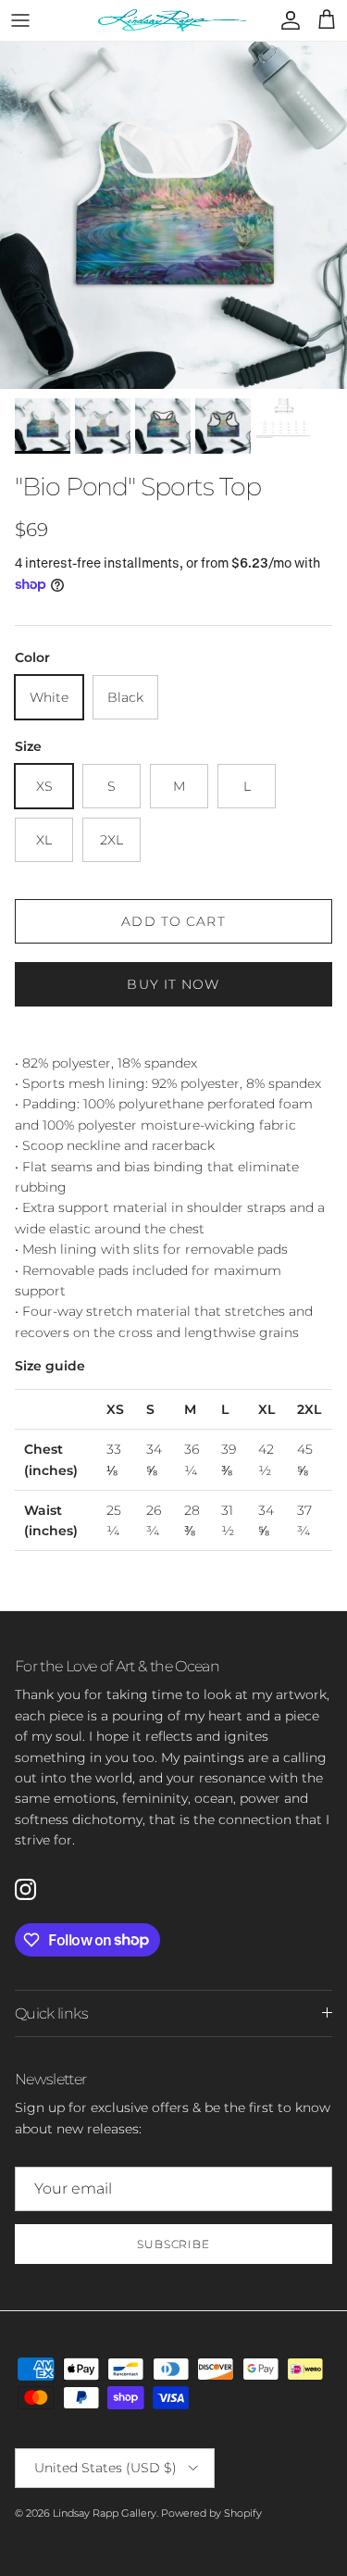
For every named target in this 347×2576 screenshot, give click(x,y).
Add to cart (173, 921)
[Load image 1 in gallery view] (173, 215)
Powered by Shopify (211, 2513)
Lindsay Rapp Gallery (105, 2513)
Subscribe (174, 2244)
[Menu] (20, 20)
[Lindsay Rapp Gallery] (172, 20)
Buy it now (173, 984)
